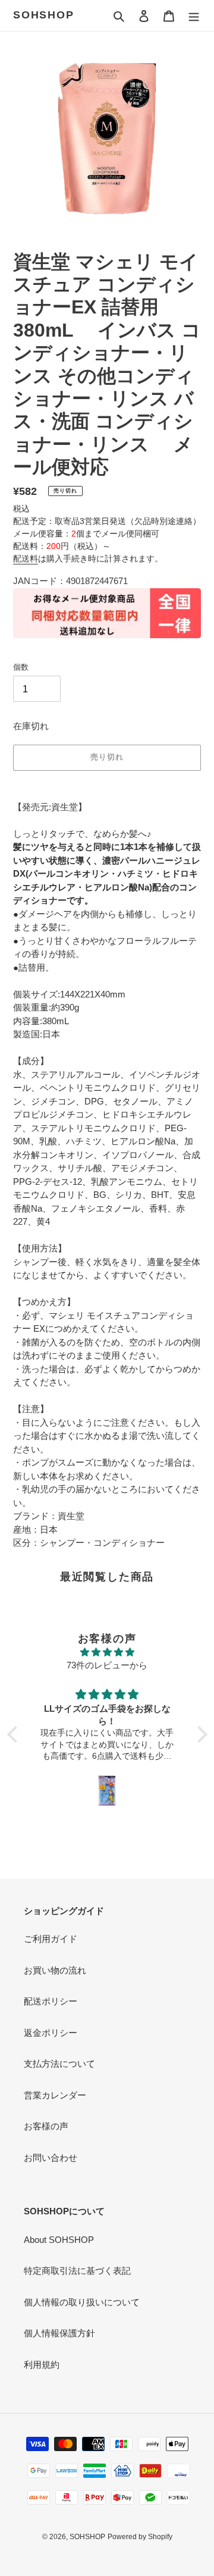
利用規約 (42, 2365)
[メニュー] (194, 16)
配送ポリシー (51, 2001)
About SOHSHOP (59, 2240)
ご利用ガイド (51, 1939)
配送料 (26, 559)
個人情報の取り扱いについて (82, 2302)
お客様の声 (46, 2126)
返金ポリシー (51, 2033)
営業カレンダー (55, 2095)
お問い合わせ (51, 2158)
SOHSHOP (44, 15)
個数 (21, 667)
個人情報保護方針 (59, 2333)
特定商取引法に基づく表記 (77, 2271)
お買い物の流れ (55, 1970)
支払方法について (59, 2064)
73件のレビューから (107, 1665)
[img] (107, 1653)
